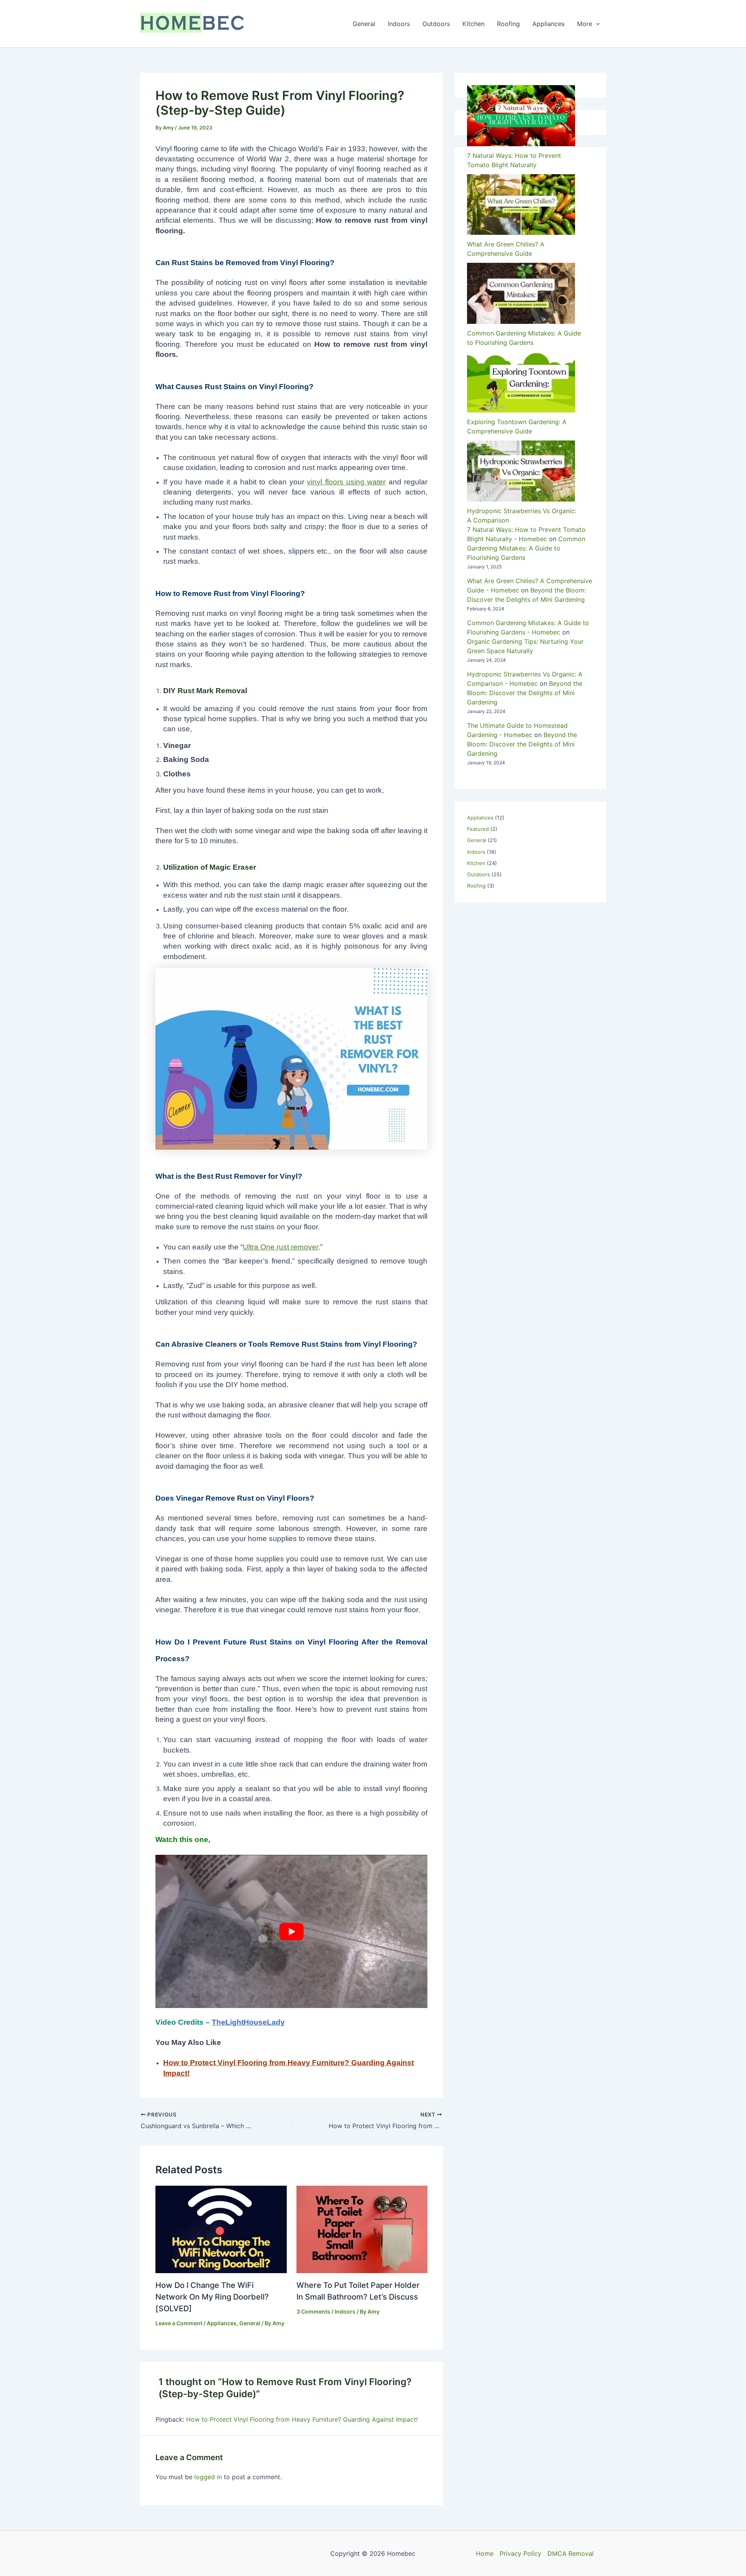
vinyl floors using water (346, 482)
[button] (596, 24)
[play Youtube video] (291, 1931)
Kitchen (473, 24)
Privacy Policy (520, 2553)
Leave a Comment (179, 2323)
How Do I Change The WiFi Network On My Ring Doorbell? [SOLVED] (212, 2297)
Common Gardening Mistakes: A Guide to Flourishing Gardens (526, 548)
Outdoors (436, 24)
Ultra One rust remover (281, 1247)
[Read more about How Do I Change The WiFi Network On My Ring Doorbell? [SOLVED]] (221, 2229)
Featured (478, 829)
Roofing (508, 24)
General (364, 24)
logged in (208, 2477)
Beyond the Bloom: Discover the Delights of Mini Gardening (525, 693)
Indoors (399, 24)
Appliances (548, 24)
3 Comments (313, 2311)
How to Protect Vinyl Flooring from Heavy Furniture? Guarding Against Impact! (302, 2419)
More (585, 24)
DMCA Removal (571, 2553)
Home (485, 2553)
